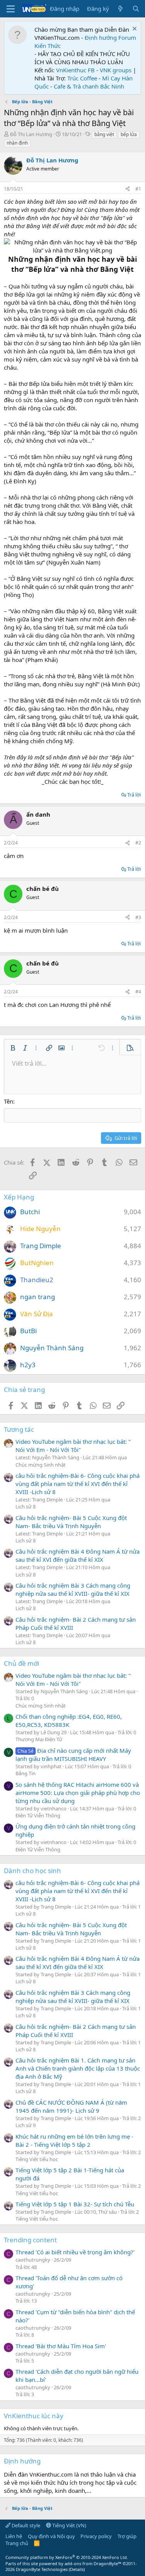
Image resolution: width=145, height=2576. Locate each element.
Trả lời (134, 795)
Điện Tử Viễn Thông (38, 1815)
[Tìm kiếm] (136, 9)
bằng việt (104, 134)
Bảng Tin (26, 1773)
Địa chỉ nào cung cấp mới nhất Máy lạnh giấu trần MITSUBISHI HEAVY (73, 1755)
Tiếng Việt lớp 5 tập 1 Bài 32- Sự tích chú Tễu (75, 2204)
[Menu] (11, 9)
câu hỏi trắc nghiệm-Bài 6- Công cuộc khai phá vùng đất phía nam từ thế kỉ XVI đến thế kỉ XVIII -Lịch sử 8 (78, 1484)
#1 (138, 189)
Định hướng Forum (110, 38)
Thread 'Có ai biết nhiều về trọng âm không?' (75, 2252)
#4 (138, 992)
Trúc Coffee (82, 78)
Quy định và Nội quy (51, 2536)
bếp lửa (129, 134)
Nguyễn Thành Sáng (52, 1348)
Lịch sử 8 (26, 1506)
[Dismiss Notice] (134, 30)
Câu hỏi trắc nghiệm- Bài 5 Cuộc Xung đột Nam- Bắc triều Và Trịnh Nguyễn (71, 1522)
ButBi (28, 1331)
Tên (9, 1101)
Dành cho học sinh (32, 1871)
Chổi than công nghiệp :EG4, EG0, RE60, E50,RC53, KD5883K (69, 1720)
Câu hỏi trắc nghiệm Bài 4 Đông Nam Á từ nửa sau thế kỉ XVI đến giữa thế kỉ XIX (78, 1555)
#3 (138, 917)
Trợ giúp (127, 2536)
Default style (25, 2525)
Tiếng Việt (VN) (69, 2525)
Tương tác (19, 1429)
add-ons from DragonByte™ (93, 2563)
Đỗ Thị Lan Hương (31, 134)
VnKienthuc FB (75, 70)
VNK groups (116, 70)
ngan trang (38, 1297)
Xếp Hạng (19, 1197)
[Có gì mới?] (120, 9)
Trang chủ (17, 2543)
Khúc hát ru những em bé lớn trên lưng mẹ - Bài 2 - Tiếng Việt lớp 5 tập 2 (74, 2140)
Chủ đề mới (21, 1663)
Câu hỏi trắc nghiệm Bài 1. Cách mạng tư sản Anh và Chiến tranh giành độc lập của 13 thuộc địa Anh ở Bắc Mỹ (78, 2068)
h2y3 (28, 1365)
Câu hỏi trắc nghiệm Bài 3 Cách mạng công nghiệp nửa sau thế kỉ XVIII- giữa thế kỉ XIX (73, 1589)
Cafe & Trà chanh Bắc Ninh (89, 86)
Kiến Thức (48, 46)
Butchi (30, 1212)
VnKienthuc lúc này (34, 2416)
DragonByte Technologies (42, 2569)
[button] (13, 1048)
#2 (138, 843)
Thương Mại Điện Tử (39, 1739)
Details (77, 2569)
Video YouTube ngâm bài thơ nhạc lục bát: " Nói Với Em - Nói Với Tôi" (73, 1446)
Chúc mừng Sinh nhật (41, 1465)
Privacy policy (96, 2536)
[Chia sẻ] (128, 189)
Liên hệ (14, 2536)
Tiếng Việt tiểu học (37, 2159)
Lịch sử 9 (26, 2125)
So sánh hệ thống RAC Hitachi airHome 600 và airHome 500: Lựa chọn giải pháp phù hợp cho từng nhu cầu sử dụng (78, 1793)
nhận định (17, 143)
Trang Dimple (41, 1246)
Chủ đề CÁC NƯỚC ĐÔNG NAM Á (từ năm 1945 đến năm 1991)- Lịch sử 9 (71, 2106)
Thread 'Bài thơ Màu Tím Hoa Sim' (61, 2346)
